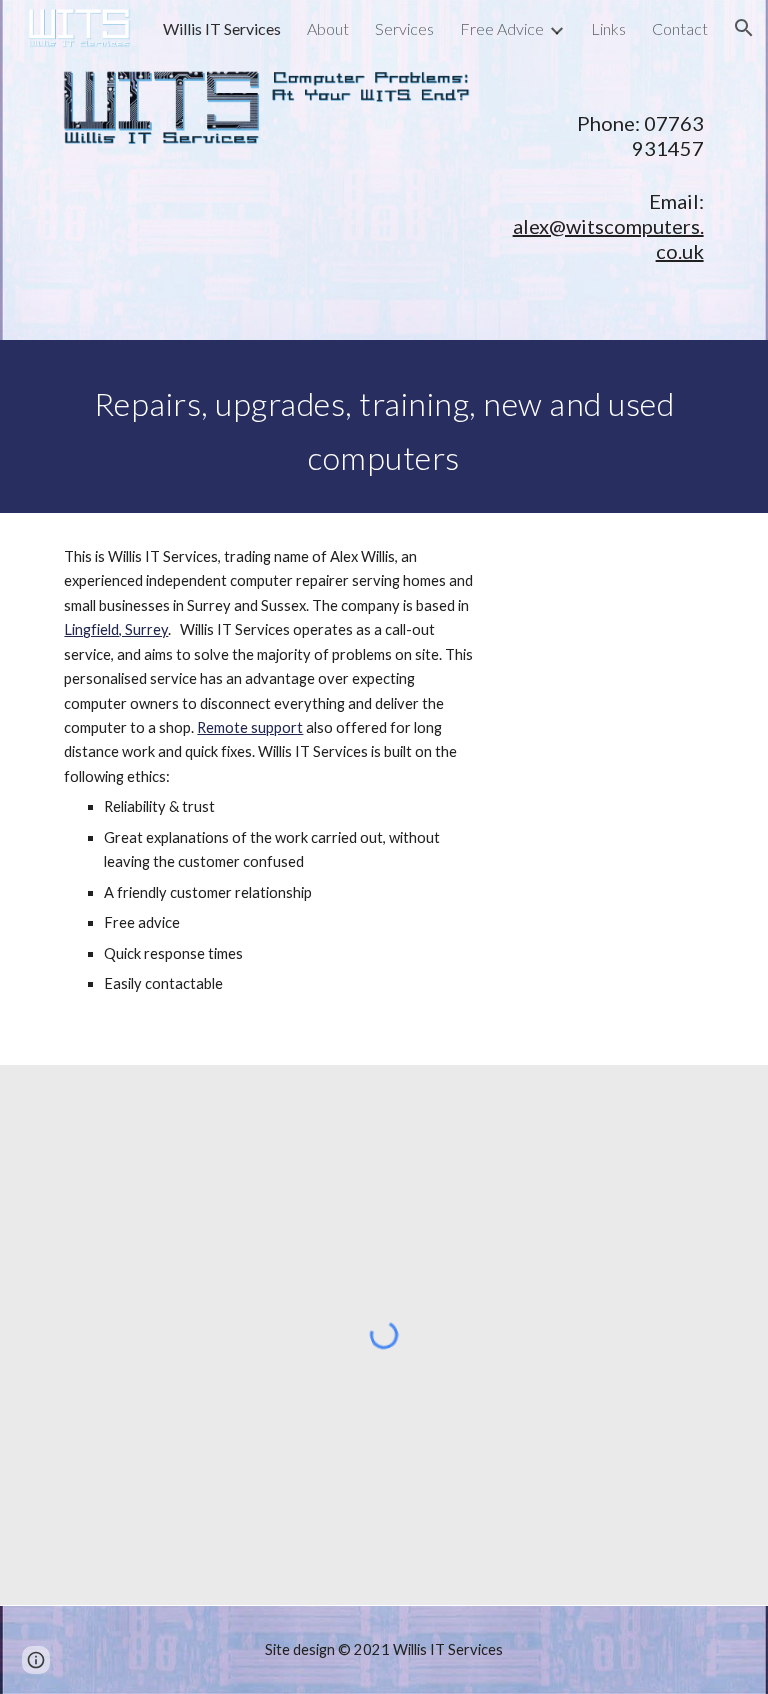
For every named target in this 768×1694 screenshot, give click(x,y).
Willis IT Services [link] (222, 28)
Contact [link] (680, 28)
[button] (744, 28)
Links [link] (608, 28)
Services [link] (404, 28)
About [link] (328, 28)
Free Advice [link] (502, 28)
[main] (607, 119)
